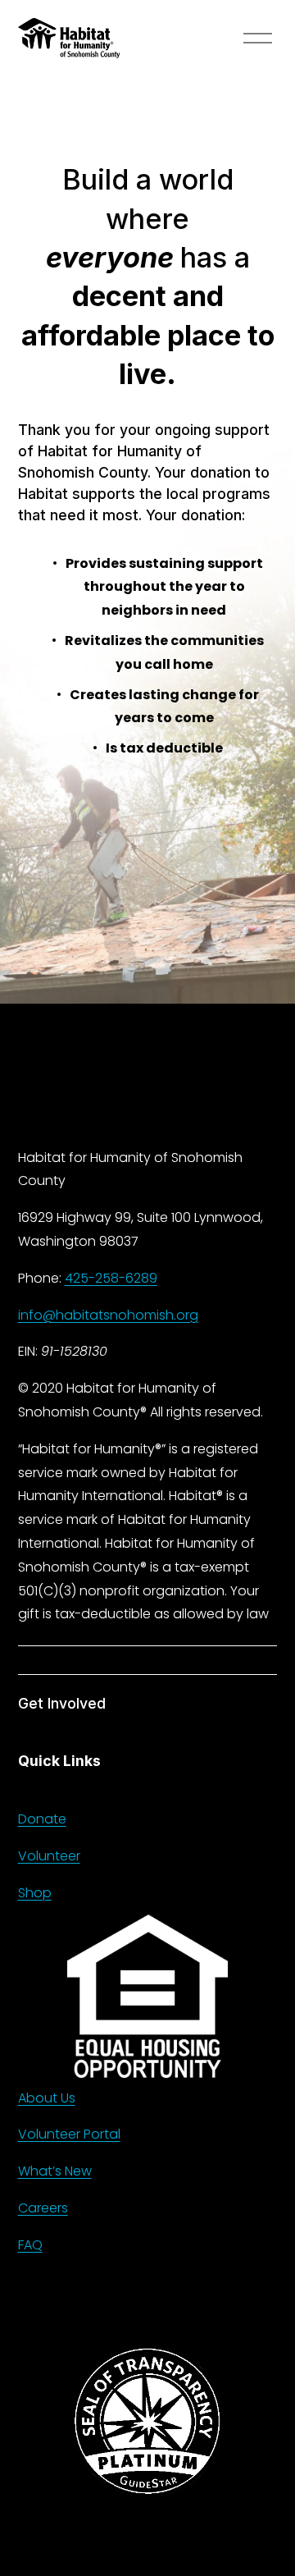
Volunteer (49, 1856)
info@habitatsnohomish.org (108, 1315)
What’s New (55, 2171)
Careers (43, 2208)
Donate (42, 1819)
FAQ (30, 2245)
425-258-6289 (111, 1278)
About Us (47, 2098)
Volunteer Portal (69, 2134)
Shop (35, 1893)
